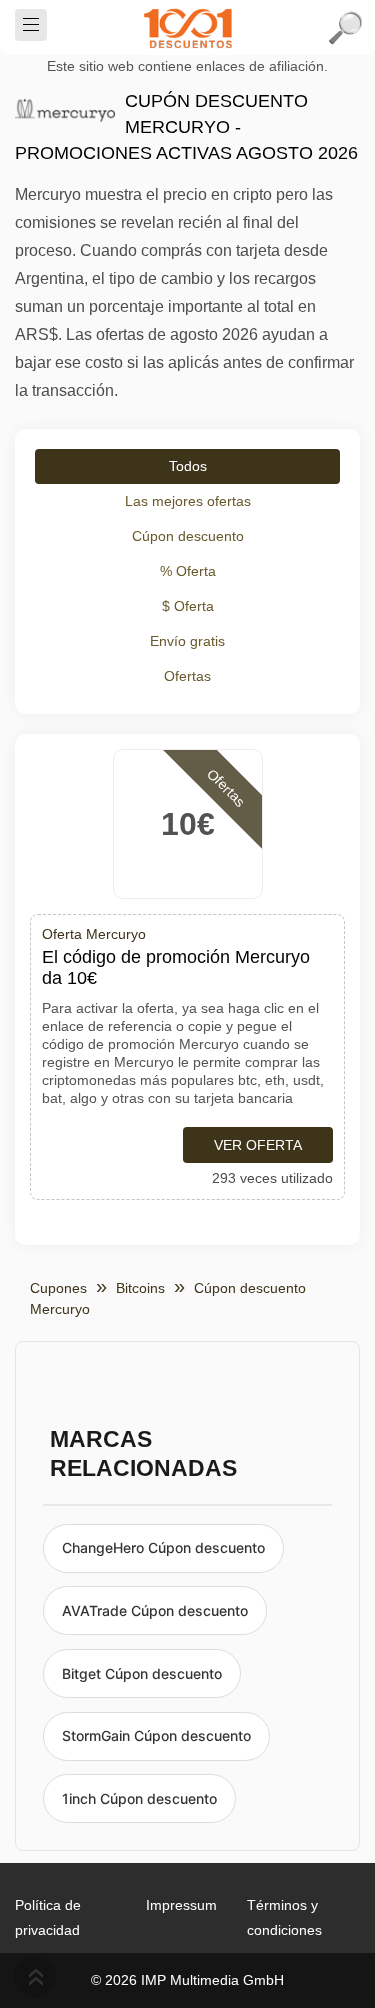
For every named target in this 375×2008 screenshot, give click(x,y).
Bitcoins (140, 1288)
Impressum (181, 1905)
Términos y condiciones (284, 1917)
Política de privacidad (48, 1917)
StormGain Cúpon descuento (156, 1735)
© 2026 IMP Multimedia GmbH (187, 1980)
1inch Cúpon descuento (139, 1798)
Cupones (58, 1288)
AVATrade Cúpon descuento (155, 1610)
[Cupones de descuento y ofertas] (188, 28)
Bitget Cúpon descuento (142, 1673)
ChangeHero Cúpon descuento (163, 1547)
